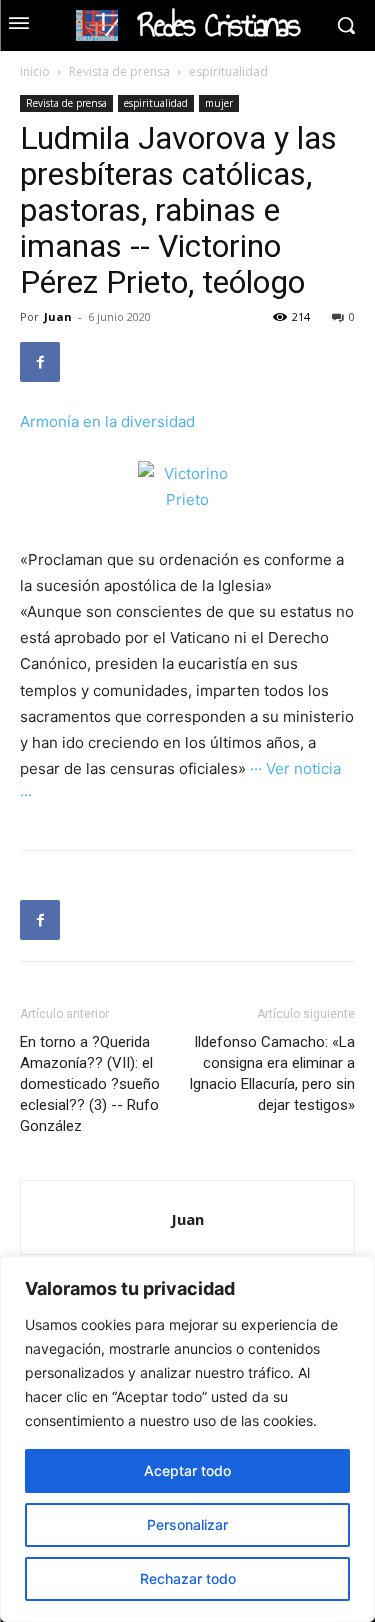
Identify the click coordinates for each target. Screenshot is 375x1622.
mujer (219, 103)
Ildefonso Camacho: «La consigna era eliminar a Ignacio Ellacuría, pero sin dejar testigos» (272, 1073)
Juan (58, 316)
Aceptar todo (187, 1470)
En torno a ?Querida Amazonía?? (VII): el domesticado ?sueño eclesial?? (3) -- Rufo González (90, 1084)
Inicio (35, 71)
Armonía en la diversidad (107, 421)
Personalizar (187, 1524)
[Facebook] (40, 362)
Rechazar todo (188, 1578)
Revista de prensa (119, 71)
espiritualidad (228, 71)
